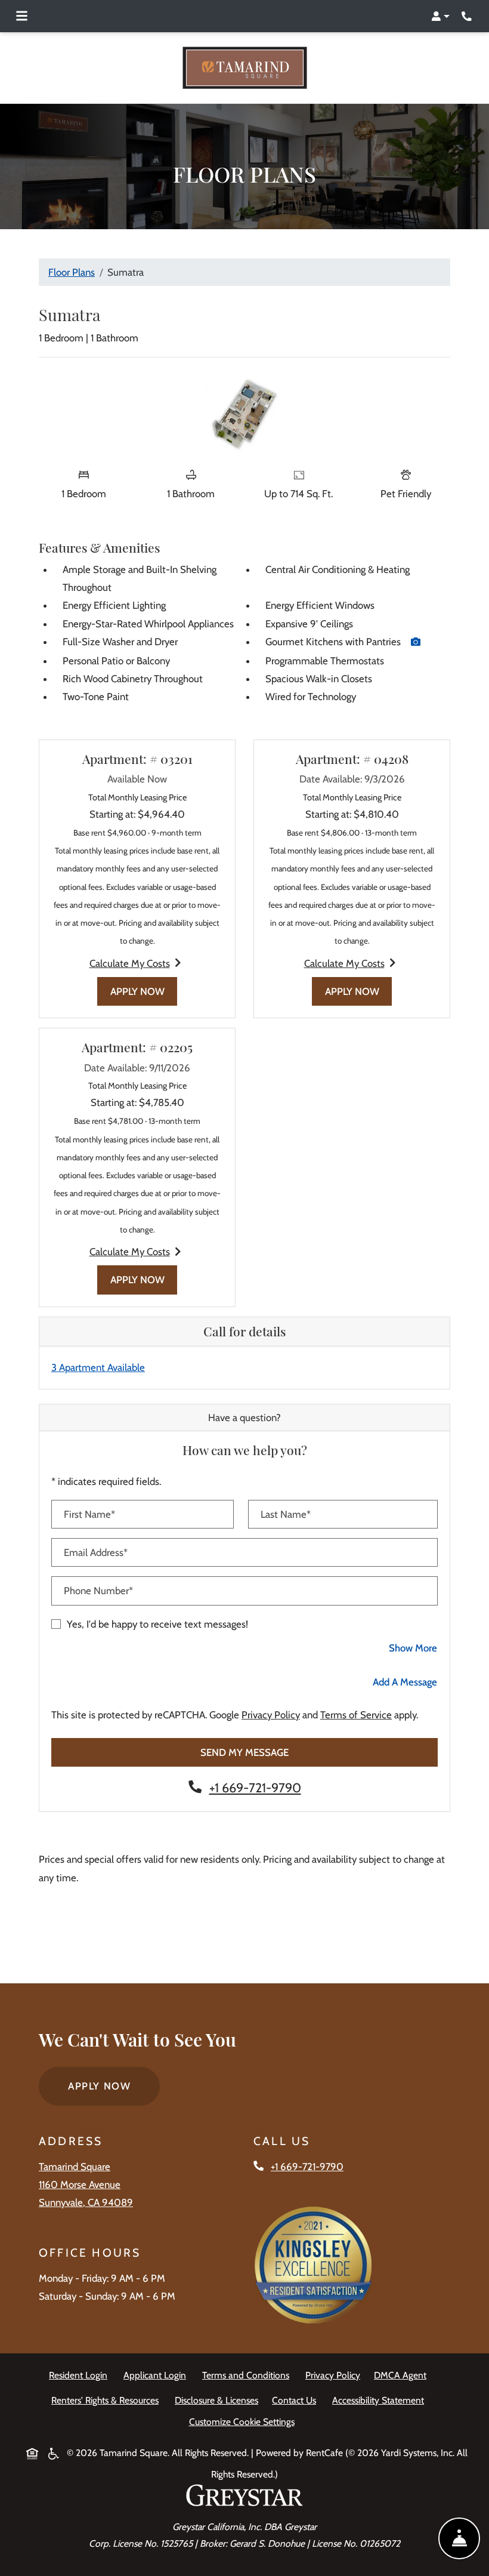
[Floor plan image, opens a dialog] (245, 414)
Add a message (405, 1681)
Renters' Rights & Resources (107, 2400)
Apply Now (144, 991)
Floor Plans (72, 272)
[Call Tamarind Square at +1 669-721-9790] (468, 16)
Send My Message (244, 1752)
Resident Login (81, 2375)
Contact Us (294, 2400)
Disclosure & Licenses (219, 2400)
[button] (440, 16)
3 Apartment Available (98, 1367)
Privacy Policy (271, 1714)
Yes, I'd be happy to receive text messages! (157, 1623)
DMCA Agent (403, 2375)
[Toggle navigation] (22, 16)
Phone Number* (98, 1591)
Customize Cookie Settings (242, 2421)
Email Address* (96, 1552)
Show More (413, 1647)
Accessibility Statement (380, 2400)
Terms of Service (356, 1714)
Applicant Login (157, 2375)
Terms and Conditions (248, 2375)
